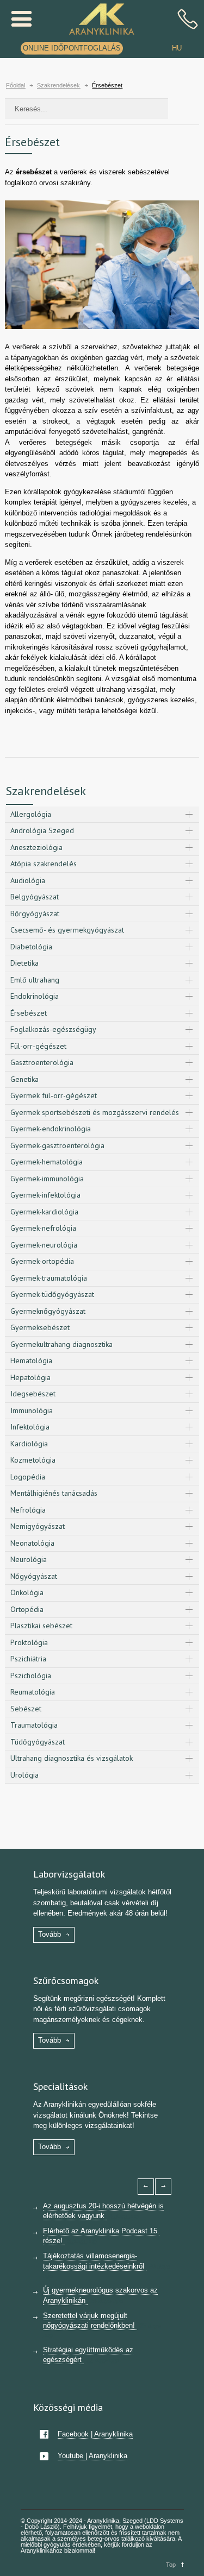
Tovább (50, 1934)
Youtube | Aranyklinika (92, 2456)
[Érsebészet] (102, 265)
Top (171, 2565)
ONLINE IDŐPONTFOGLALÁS (72, 48)
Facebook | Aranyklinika (95, 2434)
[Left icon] (146, 2187)
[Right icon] (163, 2187)
